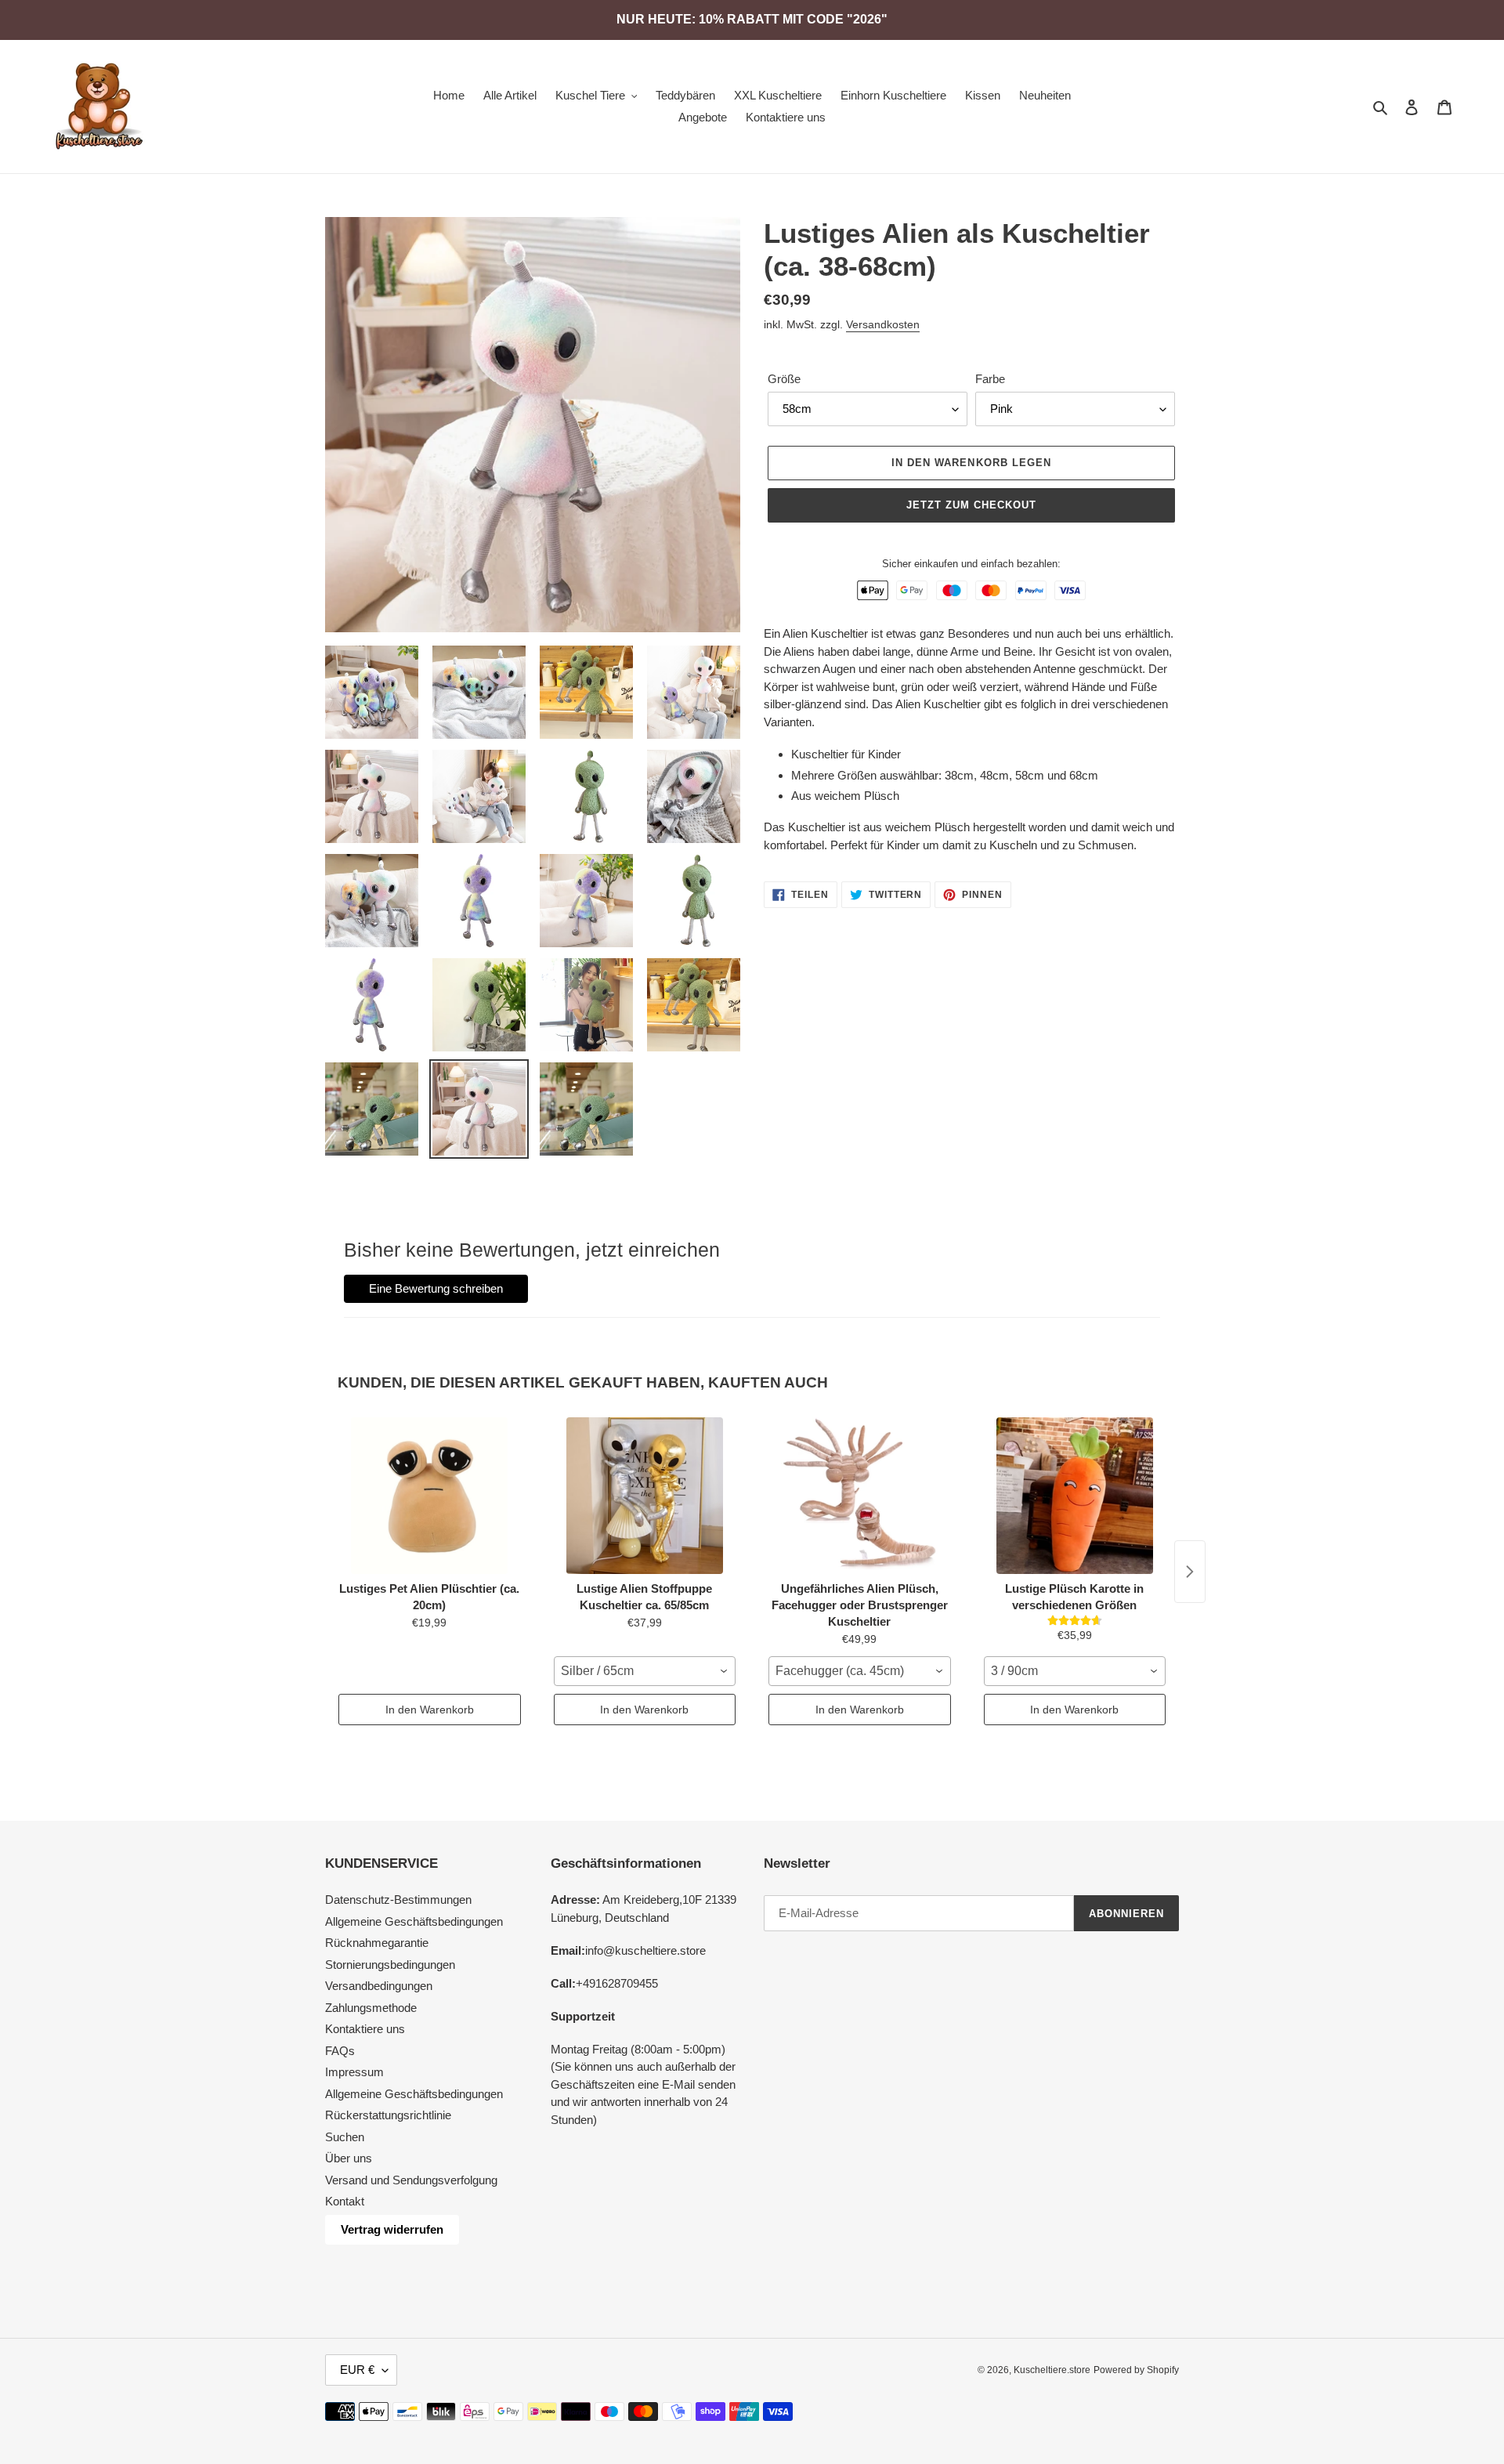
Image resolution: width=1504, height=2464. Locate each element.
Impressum (354, 2072)
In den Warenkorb (430, 1710)
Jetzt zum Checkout (972, 505)
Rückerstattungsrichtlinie (388, 2115)
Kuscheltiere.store (1052, 2370)
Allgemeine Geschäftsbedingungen (414, 1921)
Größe (784, 379)
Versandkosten (883, 324)
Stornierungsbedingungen (390, 1965)
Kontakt (345, 2201)
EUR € (357, 2370)
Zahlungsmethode (371, 2008)
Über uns (349, 2158)
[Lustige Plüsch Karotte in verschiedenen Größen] (1075, 1496)
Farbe (990, 379)
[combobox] (645, 1671)
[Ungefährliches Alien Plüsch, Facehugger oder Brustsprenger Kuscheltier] (860, 1496)
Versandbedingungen (379, 1986)
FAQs (340, 2051)
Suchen (345, 2137)
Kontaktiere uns (365, 2029)
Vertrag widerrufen (392, 2229)
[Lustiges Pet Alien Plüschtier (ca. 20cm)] (430, 1496)
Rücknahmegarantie (377, 1943)
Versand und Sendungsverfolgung (411, 2180)
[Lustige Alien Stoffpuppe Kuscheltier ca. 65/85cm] (645, 1496)
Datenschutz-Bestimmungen (398, 1900)
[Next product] (1190, 1572)
